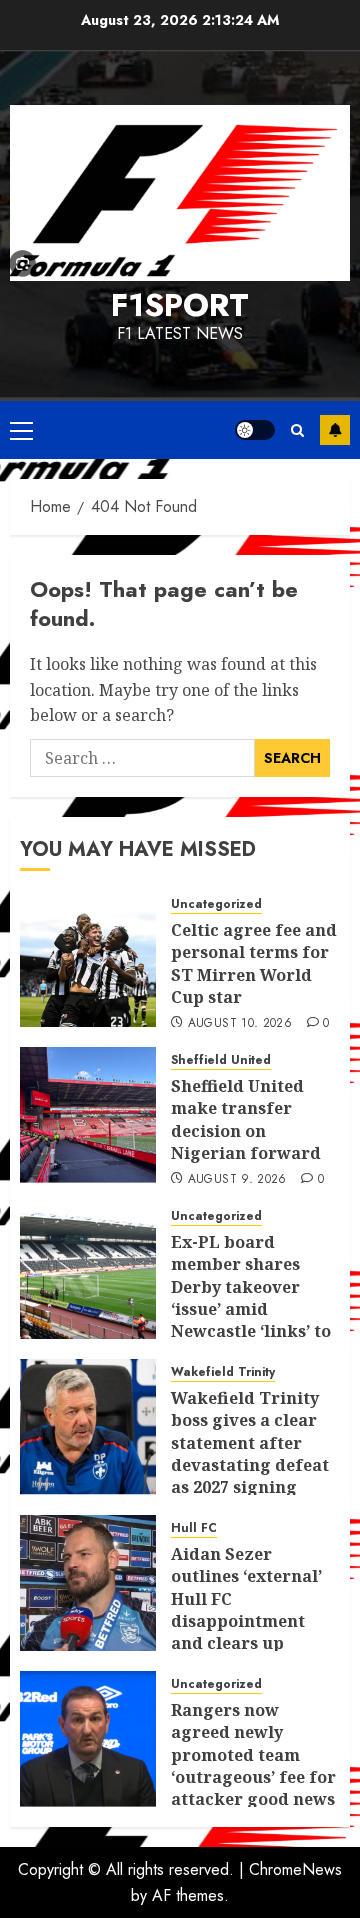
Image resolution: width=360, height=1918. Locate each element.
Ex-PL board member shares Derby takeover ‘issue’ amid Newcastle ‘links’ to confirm (251, 1298)
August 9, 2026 (237, 1180)
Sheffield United (221, 1060)
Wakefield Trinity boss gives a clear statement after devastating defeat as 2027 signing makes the (250, 1454)
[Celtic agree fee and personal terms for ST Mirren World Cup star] (88, 959)
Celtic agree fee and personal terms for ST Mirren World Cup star (254, 963)
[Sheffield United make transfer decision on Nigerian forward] (88, 1115)
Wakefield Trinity (223, 1372)
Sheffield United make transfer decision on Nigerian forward (246, 1119)
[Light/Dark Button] (255, 430)
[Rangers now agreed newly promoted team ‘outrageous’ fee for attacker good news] (88, 1739)
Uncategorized (216, 904)
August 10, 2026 (240, 1024)
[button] (21, 430)
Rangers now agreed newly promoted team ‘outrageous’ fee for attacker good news (253, 1755)
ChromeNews (295, 1869)
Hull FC (194, 1528)
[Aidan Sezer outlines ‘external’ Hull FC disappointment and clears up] (88, 1583)
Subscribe (335, 430)
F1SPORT (180, 305)
